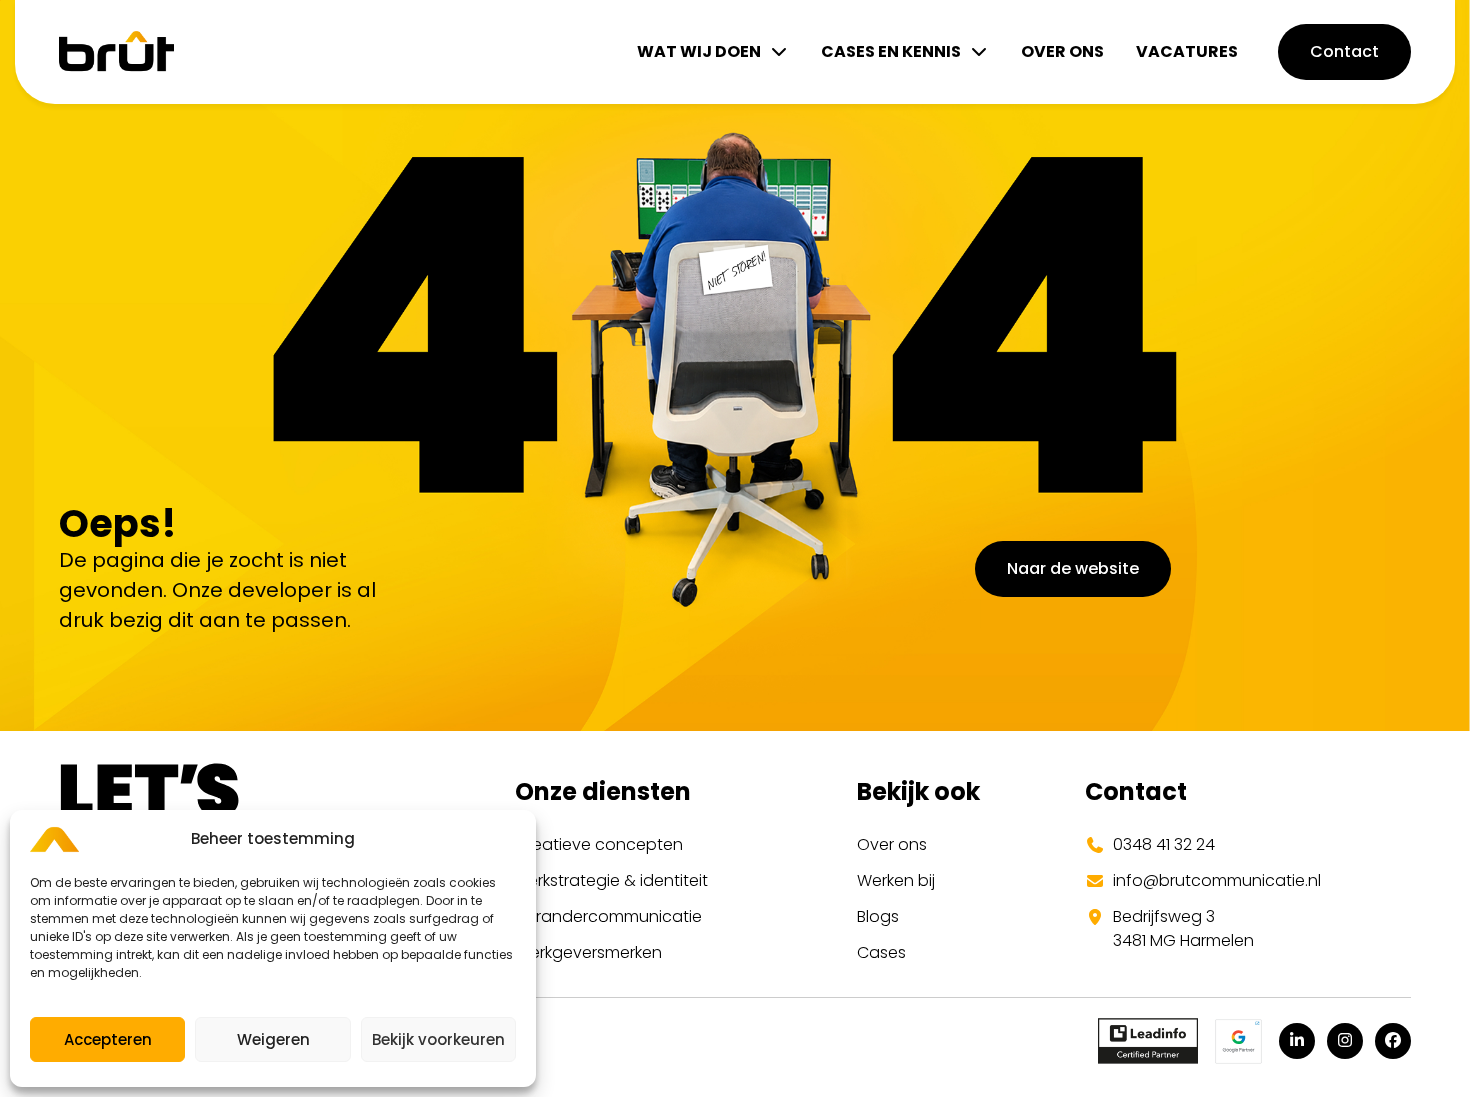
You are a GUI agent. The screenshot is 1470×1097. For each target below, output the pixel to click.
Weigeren (273, 1039)
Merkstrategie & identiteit (611, 880)
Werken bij (896, 880)
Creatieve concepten (599, 844)
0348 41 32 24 (1164, 844)
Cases (881, 952)
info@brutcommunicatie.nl (1217, 880)
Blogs (878, 916)
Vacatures (1187, 51)
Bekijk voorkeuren (438, 1039)
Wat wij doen (699, 51)
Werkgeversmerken (588, 952)
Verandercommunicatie (608, 916)
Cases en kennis (891, 51)
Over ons (1062, 51)
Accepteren (108, 1039)
